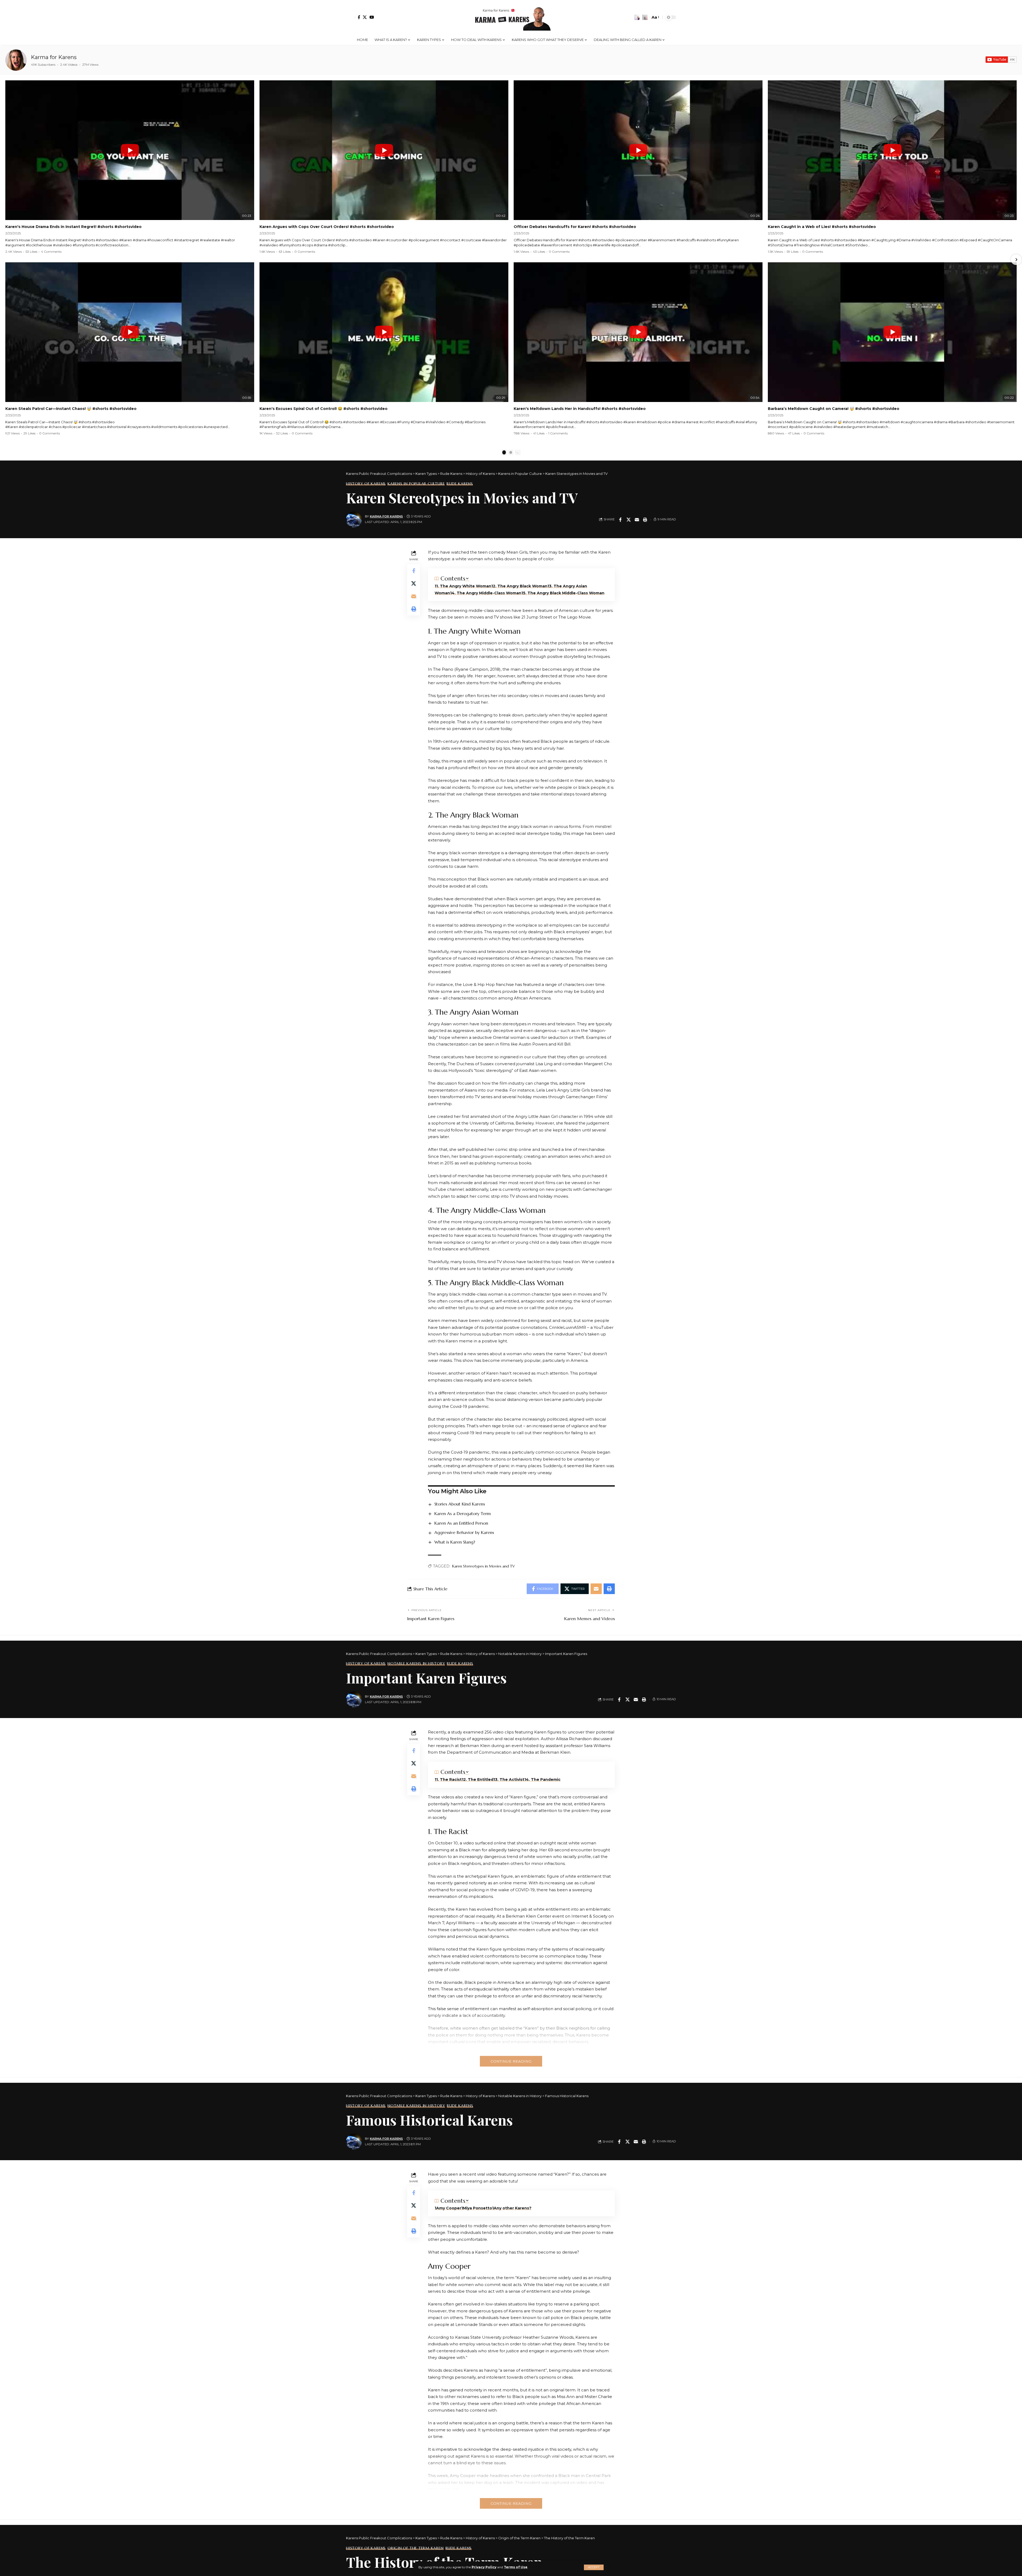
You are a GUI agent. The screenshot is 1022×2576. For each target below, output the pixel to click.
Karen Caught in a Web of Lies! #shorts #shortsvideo (822, 227)
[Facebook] (359, 17)
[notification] (637, 17)
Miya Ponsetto (477, 2208)
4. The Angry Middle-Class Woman (487, 593)
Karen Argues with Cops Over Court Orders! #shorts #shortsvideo (327, 227)
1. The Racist (449, 1779)
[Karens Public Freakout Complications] (511, 17)
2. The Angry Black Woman (520, 586)
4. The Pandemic (543, 1779)
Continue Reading (511, 2061)
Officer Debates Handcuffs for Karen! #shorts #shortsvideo (575, 227)
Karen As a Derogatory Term (463, 1513)
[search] (645, 17)
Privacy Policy (484, 2567)
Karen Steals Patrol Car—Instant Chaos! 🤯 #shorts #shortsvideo (71, 409)
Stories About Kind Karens (460, 1504)
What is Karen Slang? (455, 1542)
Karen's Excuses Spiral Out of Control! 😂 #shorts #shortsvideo (324, 409)
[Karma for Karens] (16, 60)
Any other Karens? (513, 2208)
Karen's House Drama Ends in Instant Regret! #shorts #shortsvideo (73, 227)
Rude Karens (460, 484)
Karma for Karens (54, 57)
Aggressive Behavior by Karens (464, 1532)
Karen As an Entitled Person (461, 1523)
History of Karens (366, 484)
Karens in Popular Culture (416, 484)
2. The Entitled (478, 1779)
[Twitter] (365, 17)
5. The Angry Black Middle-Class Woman (564, 593)
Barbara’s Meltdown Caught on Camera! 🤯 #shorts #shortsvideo (834, 409)
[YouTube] (372, 17)
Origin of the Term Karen (415, 2548)
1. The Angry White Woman (464, 586)
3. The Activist (510, 1779)
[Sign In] (351, 17)
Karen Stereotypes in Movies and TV (483, 1566)
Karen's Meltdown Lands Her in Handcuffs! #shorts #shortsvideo (580, 409)
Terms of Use (516, 2567)
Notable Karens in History (416, 1664)
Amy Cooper (449, 2208)
